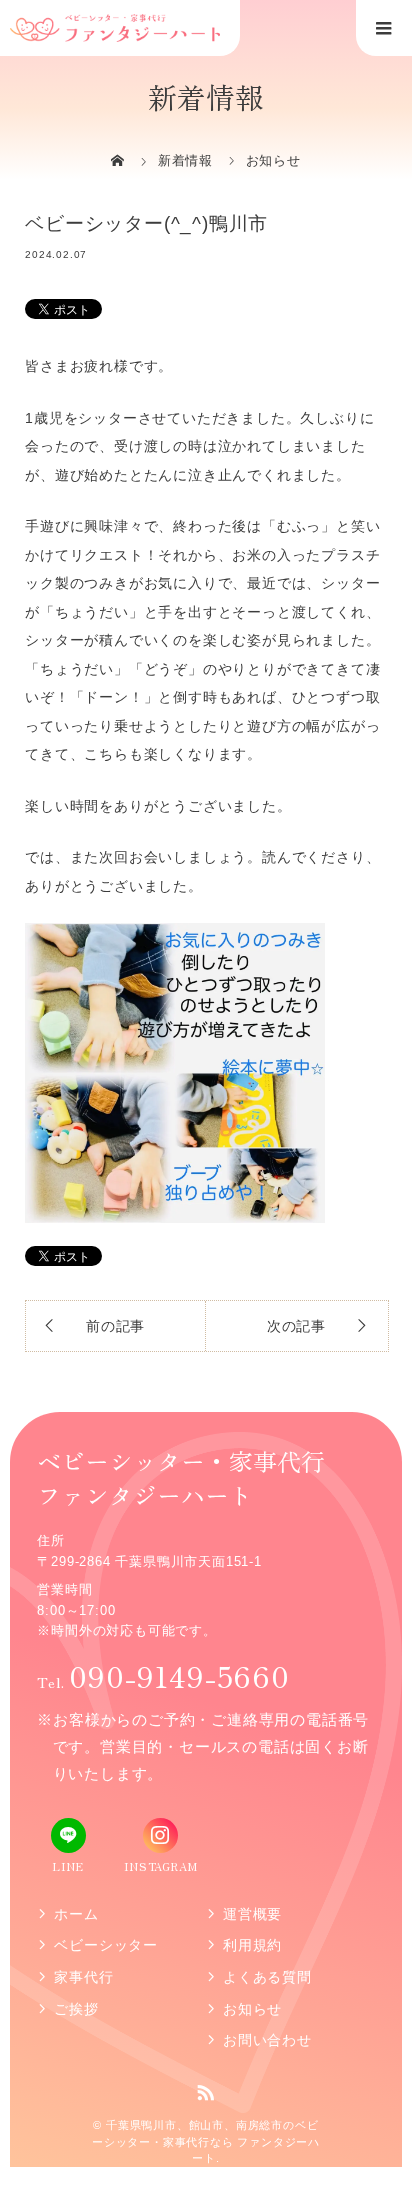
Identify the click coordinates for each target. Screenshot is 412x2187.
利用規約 (252, 1945)
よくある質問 (267, 1977)
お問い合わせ (267, 2040)
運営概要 (252, 1914)
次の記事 (296, 1326)
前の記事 (115, 1326)
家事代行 (83, 1977)
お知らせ (252, 2009)
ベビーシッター (106, 1945)
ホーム (76, 1914)
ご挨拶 (76, 2009)
